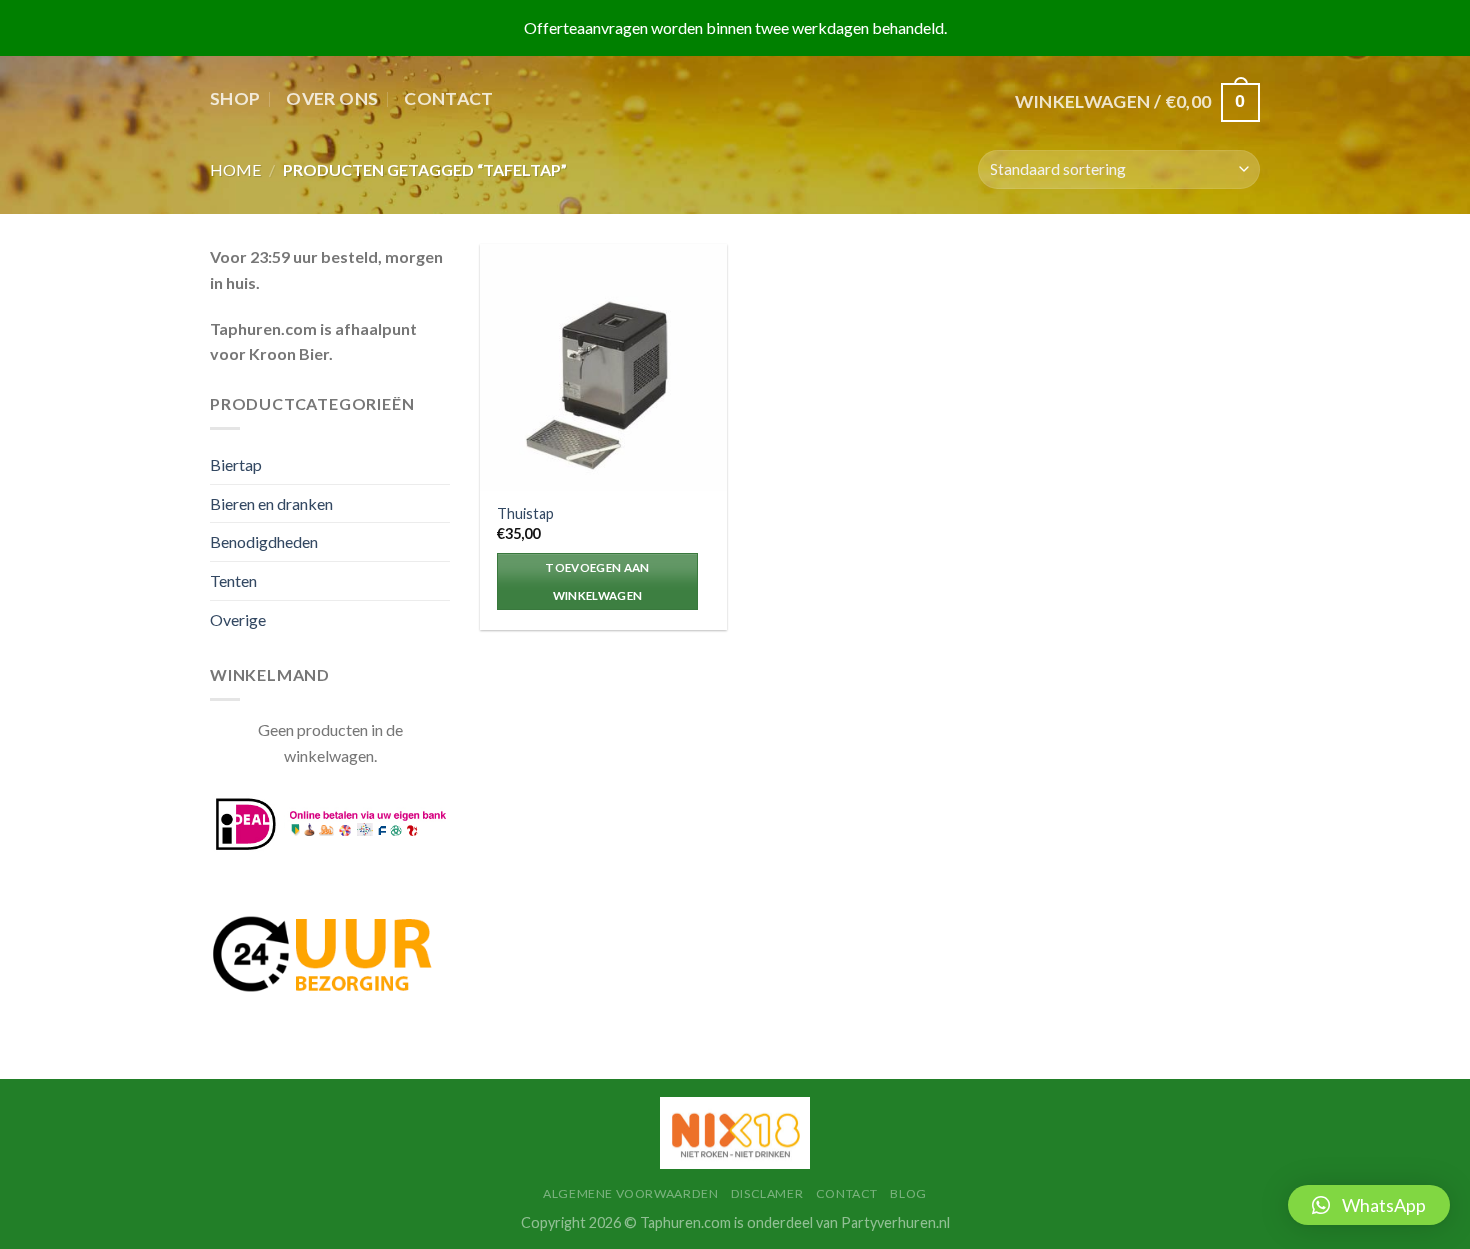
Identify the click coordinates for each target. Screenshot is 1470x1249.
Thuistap (525, 513)
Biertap (236, 464)
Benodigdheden (264, 541)
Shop (235, 98)
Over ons (332, 98)
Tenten (233, 580)
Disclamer (767, 1193)
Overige (238, 619)
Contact (448, 98)
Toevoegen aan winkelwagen (597, 581)
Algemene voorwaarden (630, 1193)
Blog (908, 1193)
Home (235, 169)
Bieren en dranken (271, 503)
